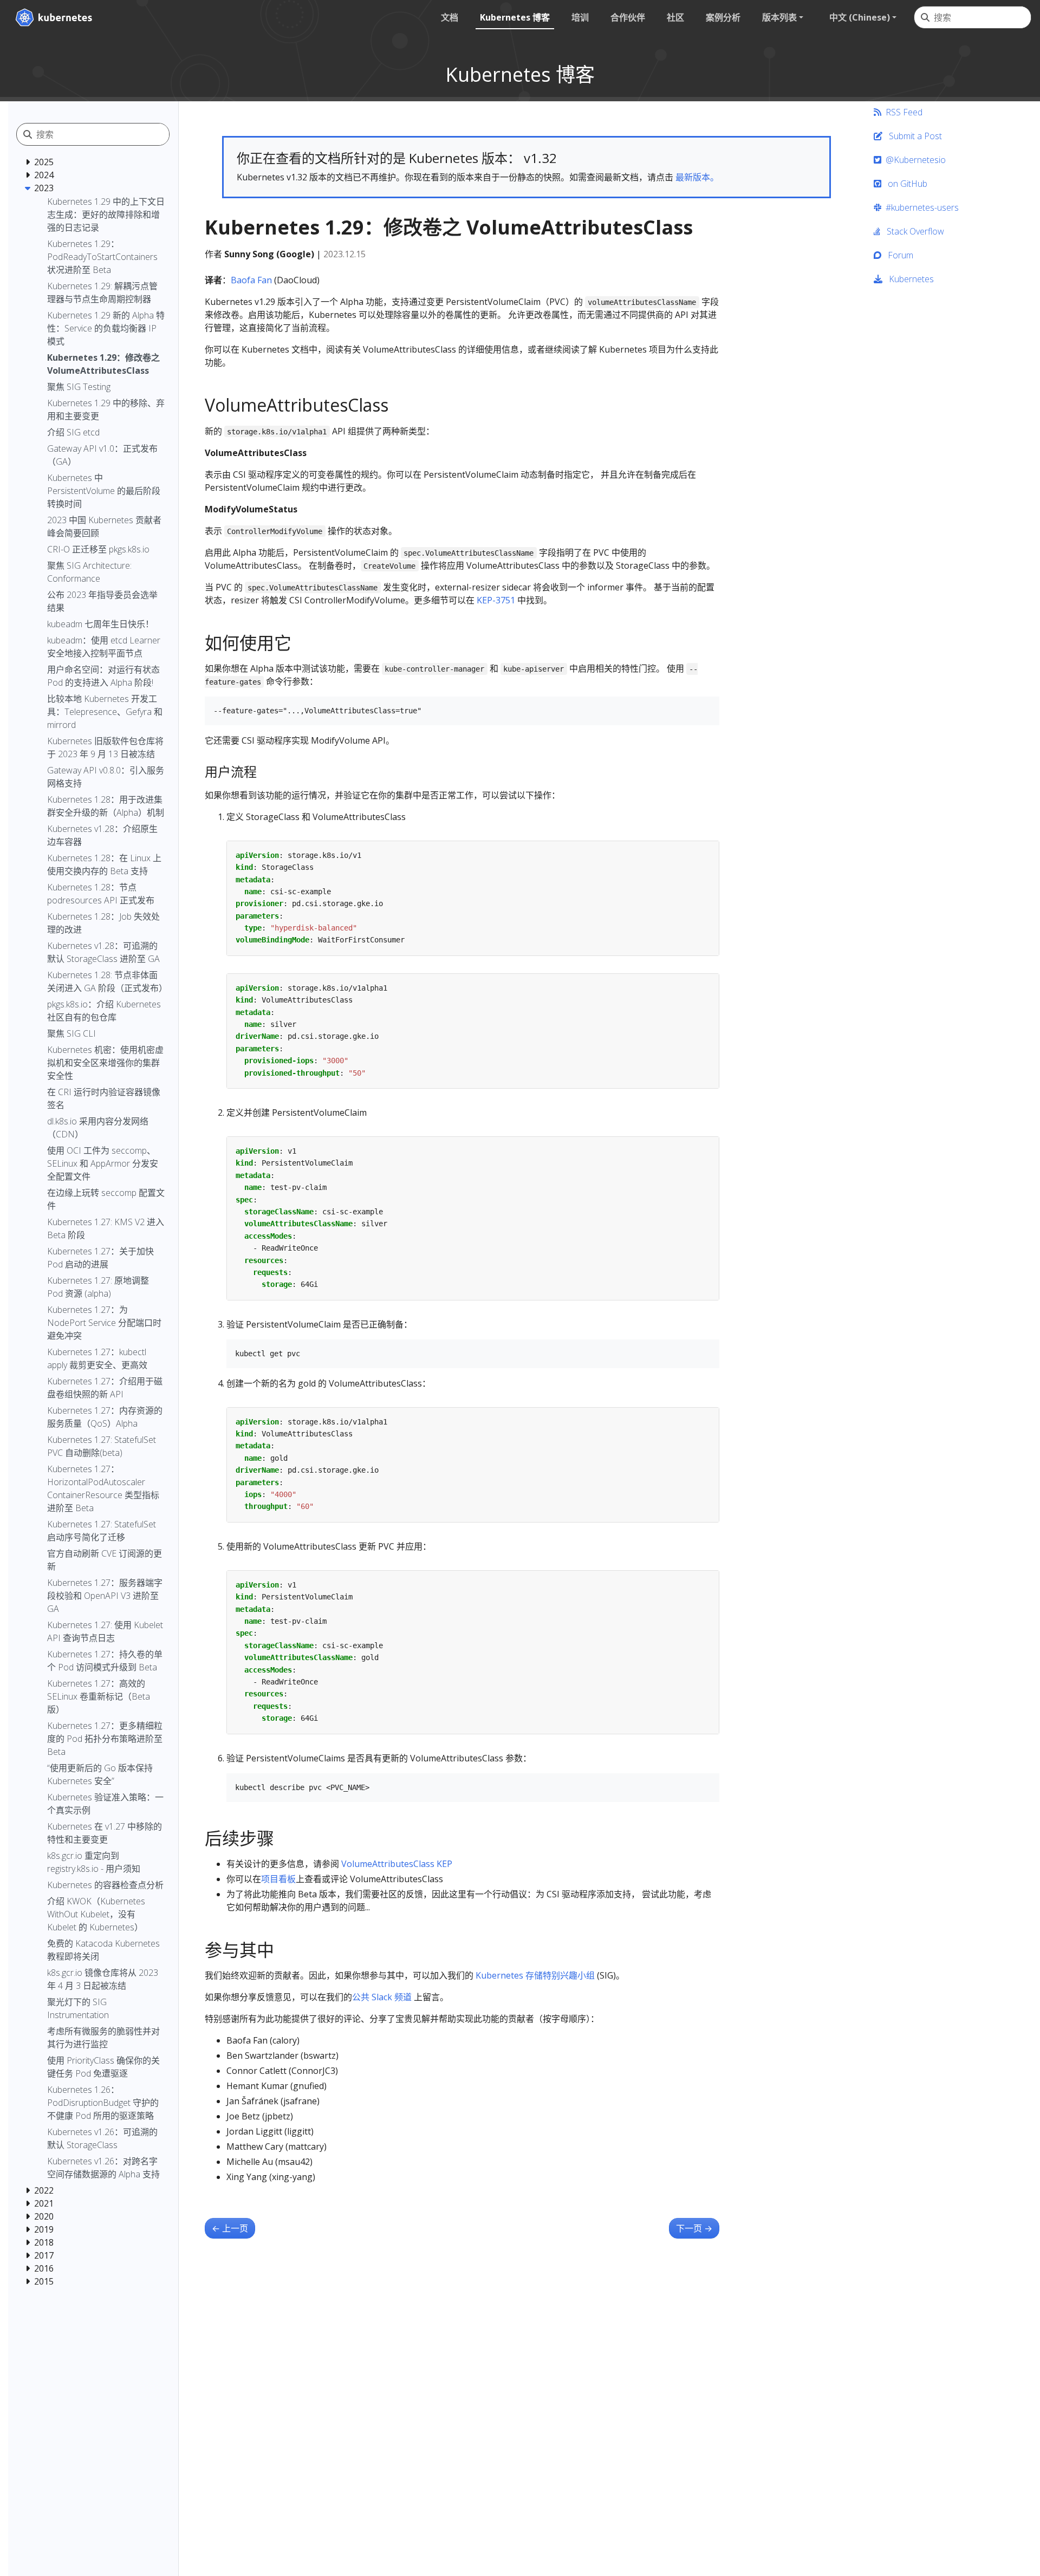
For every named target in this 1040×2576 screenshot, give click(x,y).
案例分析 (723, 17)
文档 (450, 17)
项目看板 (278, 1879)
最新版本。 (697, 177)
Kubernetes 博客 (515, 17)
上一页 (230, 2228)
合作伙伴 (628, 17)
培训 (580, 17)
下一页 (694, 2228)
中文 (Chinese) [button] (860, 17)
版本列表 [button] (779, 17)
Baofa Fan (251, 280)
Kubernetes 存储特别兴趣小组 (535, 1975)
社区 (675, 17)
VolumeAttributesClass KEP (397, 1864)
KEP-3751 (496, 600)
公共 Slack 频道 (382, 1997)
